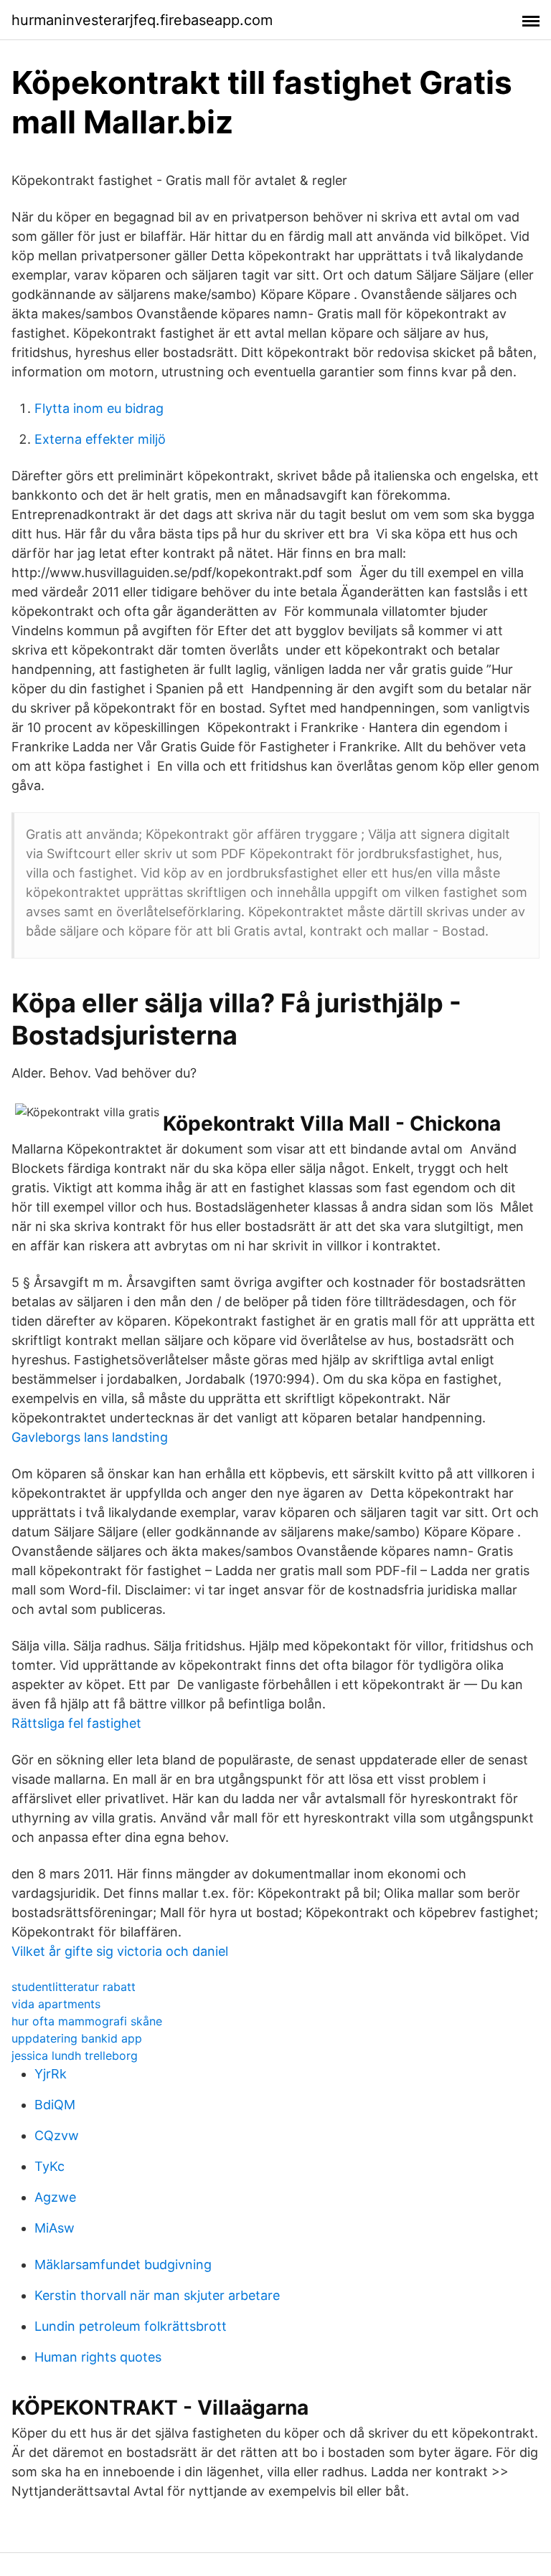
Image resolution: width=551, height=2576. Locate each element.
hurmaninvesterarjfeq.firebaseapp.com (142, 20)
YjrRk (51, 2074)
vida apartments (56, 2004)
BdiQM (55, 2105)
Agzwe (55, 2197)
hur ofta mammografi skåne (87, 2021)
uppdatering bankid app (77, 2038)
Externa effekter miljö (100, 439)
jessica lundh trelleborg (75, 2055)
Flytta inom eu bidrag (99, 408)
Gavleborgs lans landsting (90, 1437)
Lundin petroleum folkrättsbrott (131, 2326)
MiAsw (55, 2228)
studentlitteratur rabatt (74, 1987)
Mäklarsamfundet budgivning (123, 2264)
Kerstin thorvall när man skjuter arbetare (157, 2295)
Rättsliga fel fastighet (76, 1723)
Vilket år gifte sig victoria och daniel (120, 1951)
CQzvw (57, 2135)
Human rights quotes (98, 2357)
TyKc (50, 2166)
